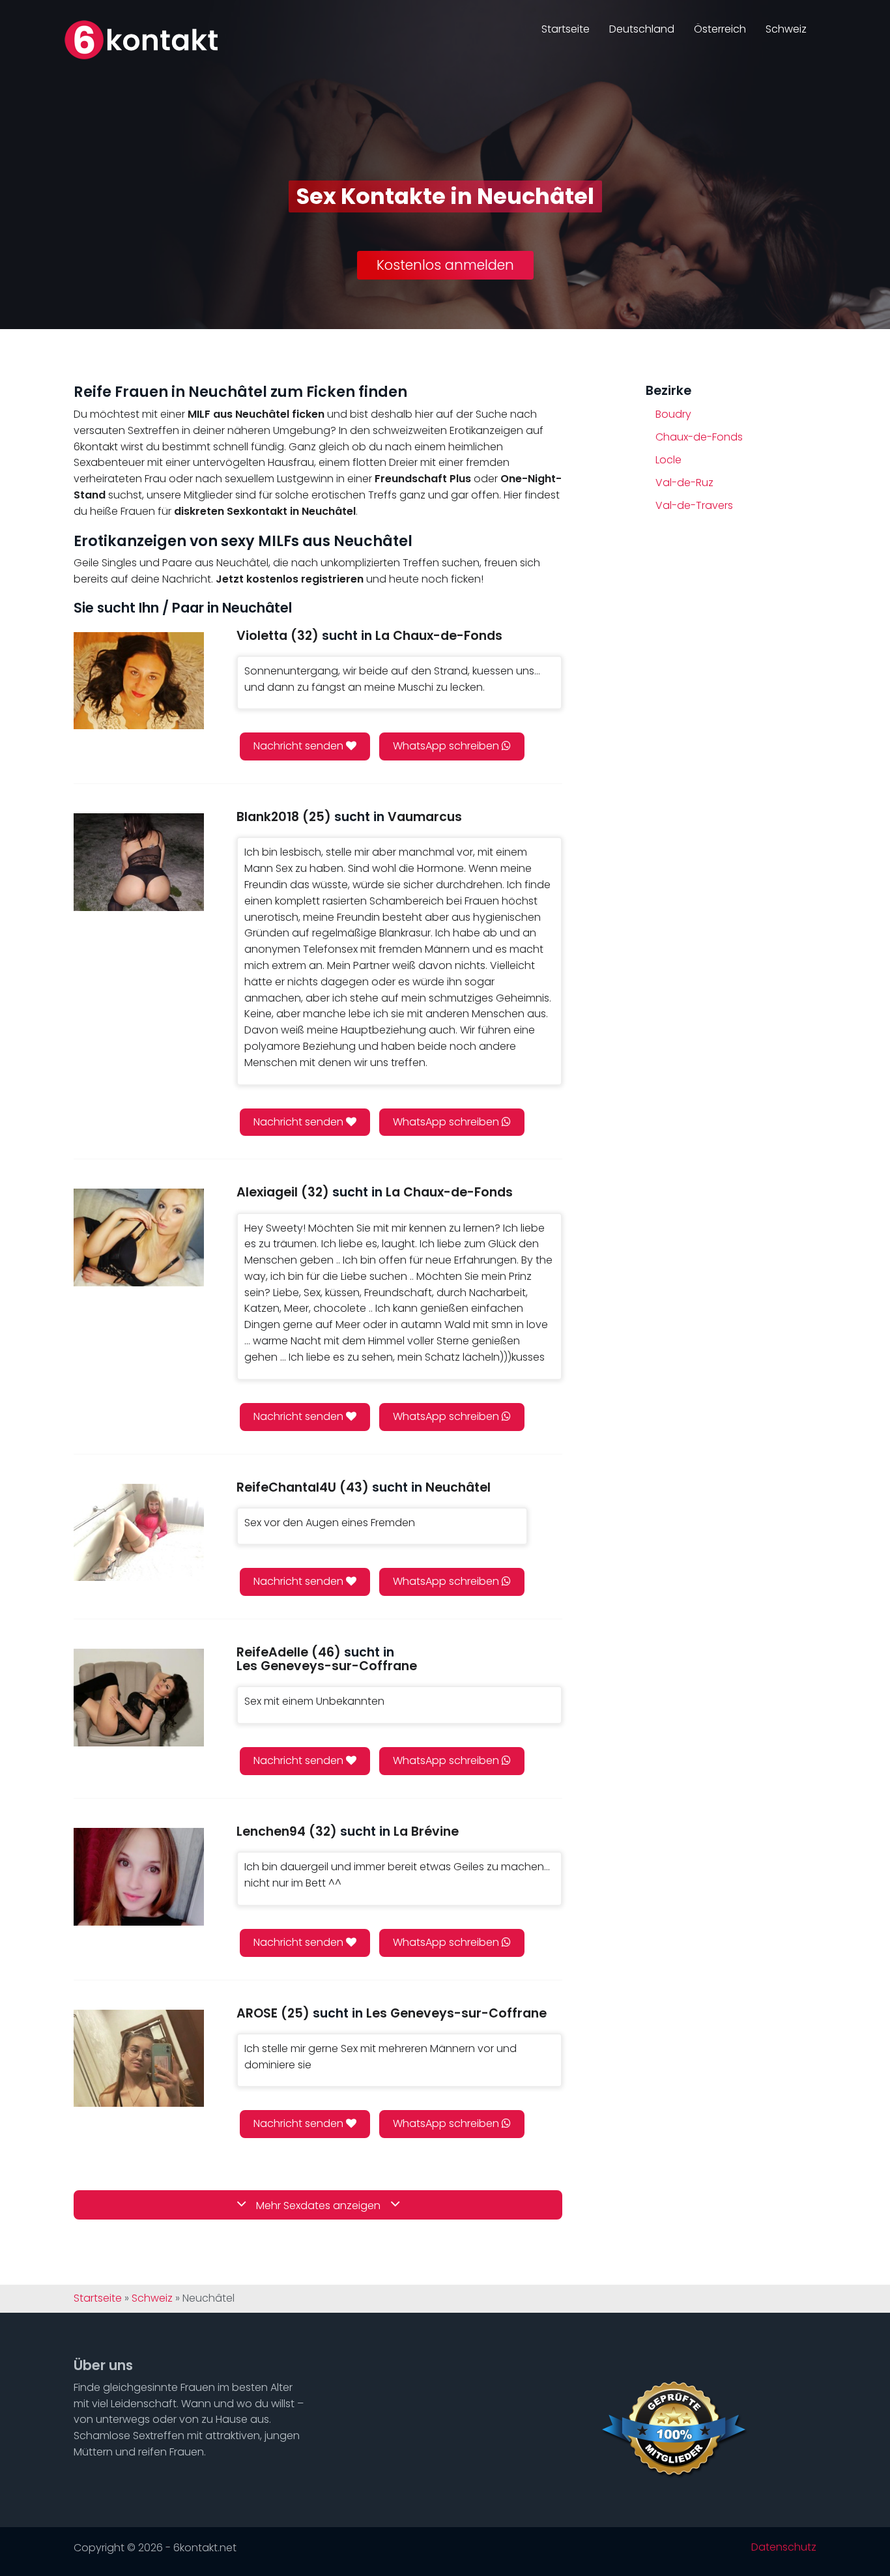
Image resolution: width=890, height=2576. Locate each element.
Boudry (673, 414)
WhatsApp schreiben (447, 746)
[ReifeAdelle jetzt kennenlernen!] (139, 1697)
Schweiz (786, 29)
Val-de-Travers (694, 505)
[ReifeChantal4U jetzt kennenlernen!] (139, 1532)
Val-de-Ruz (684, 483)
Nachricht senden (300, 746)
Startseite (566, 29)
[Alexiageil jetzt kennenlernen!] (139, 1237)
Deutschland (642, 29)
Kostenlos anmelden (445, 265)
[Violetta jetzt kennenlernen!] (139, 681)
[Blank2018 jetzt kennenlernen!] (139, 862)
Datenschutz (784, 2547)
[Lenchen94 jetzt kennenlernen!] (139, 1876)
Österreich (720, 29)
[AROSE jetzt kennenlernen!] (139, 2058)
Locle (668, 460)
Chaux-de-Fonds (699, 437)
